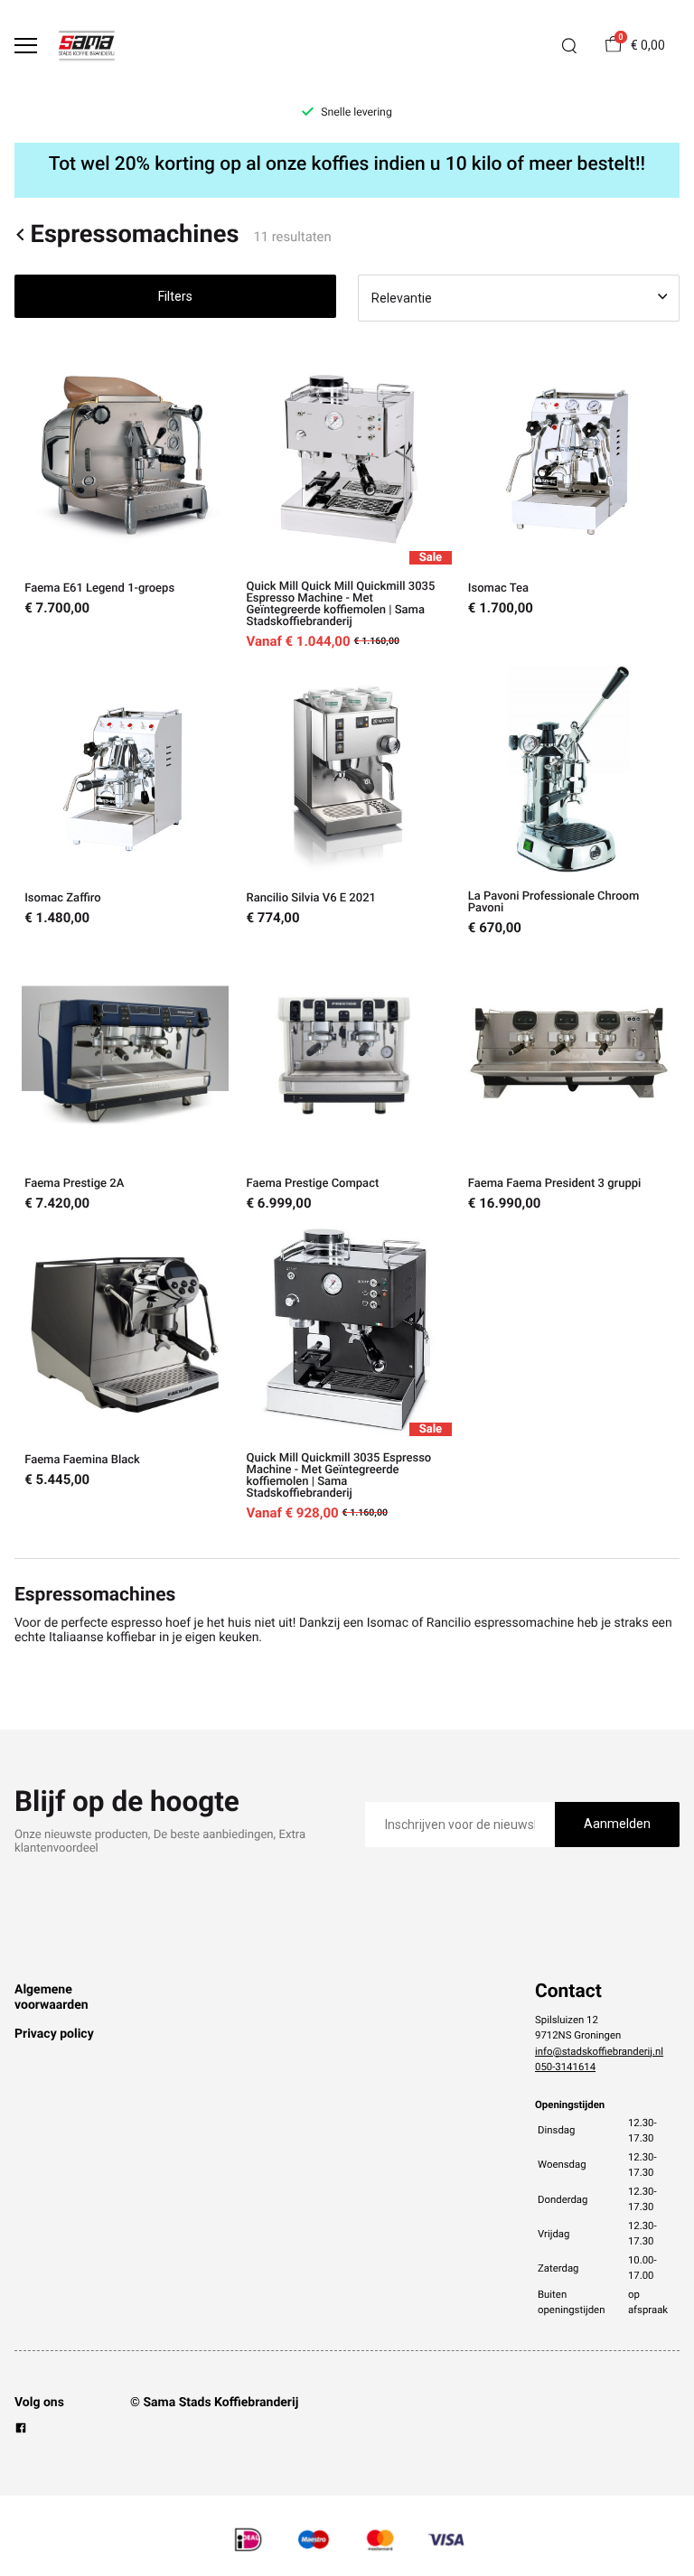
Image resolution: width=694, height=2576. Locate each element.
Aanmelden (617, 1824)
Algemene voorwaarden (52, 1997)
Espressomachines (135, 234)
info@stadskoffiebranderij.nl (599, 2051)
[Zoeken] (569, 46)
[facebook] (21, 2431)
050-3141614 (565, 2067)
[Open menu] (26, 46)
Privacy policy (54, 2034)
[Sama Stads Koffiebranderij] (87, 46)
